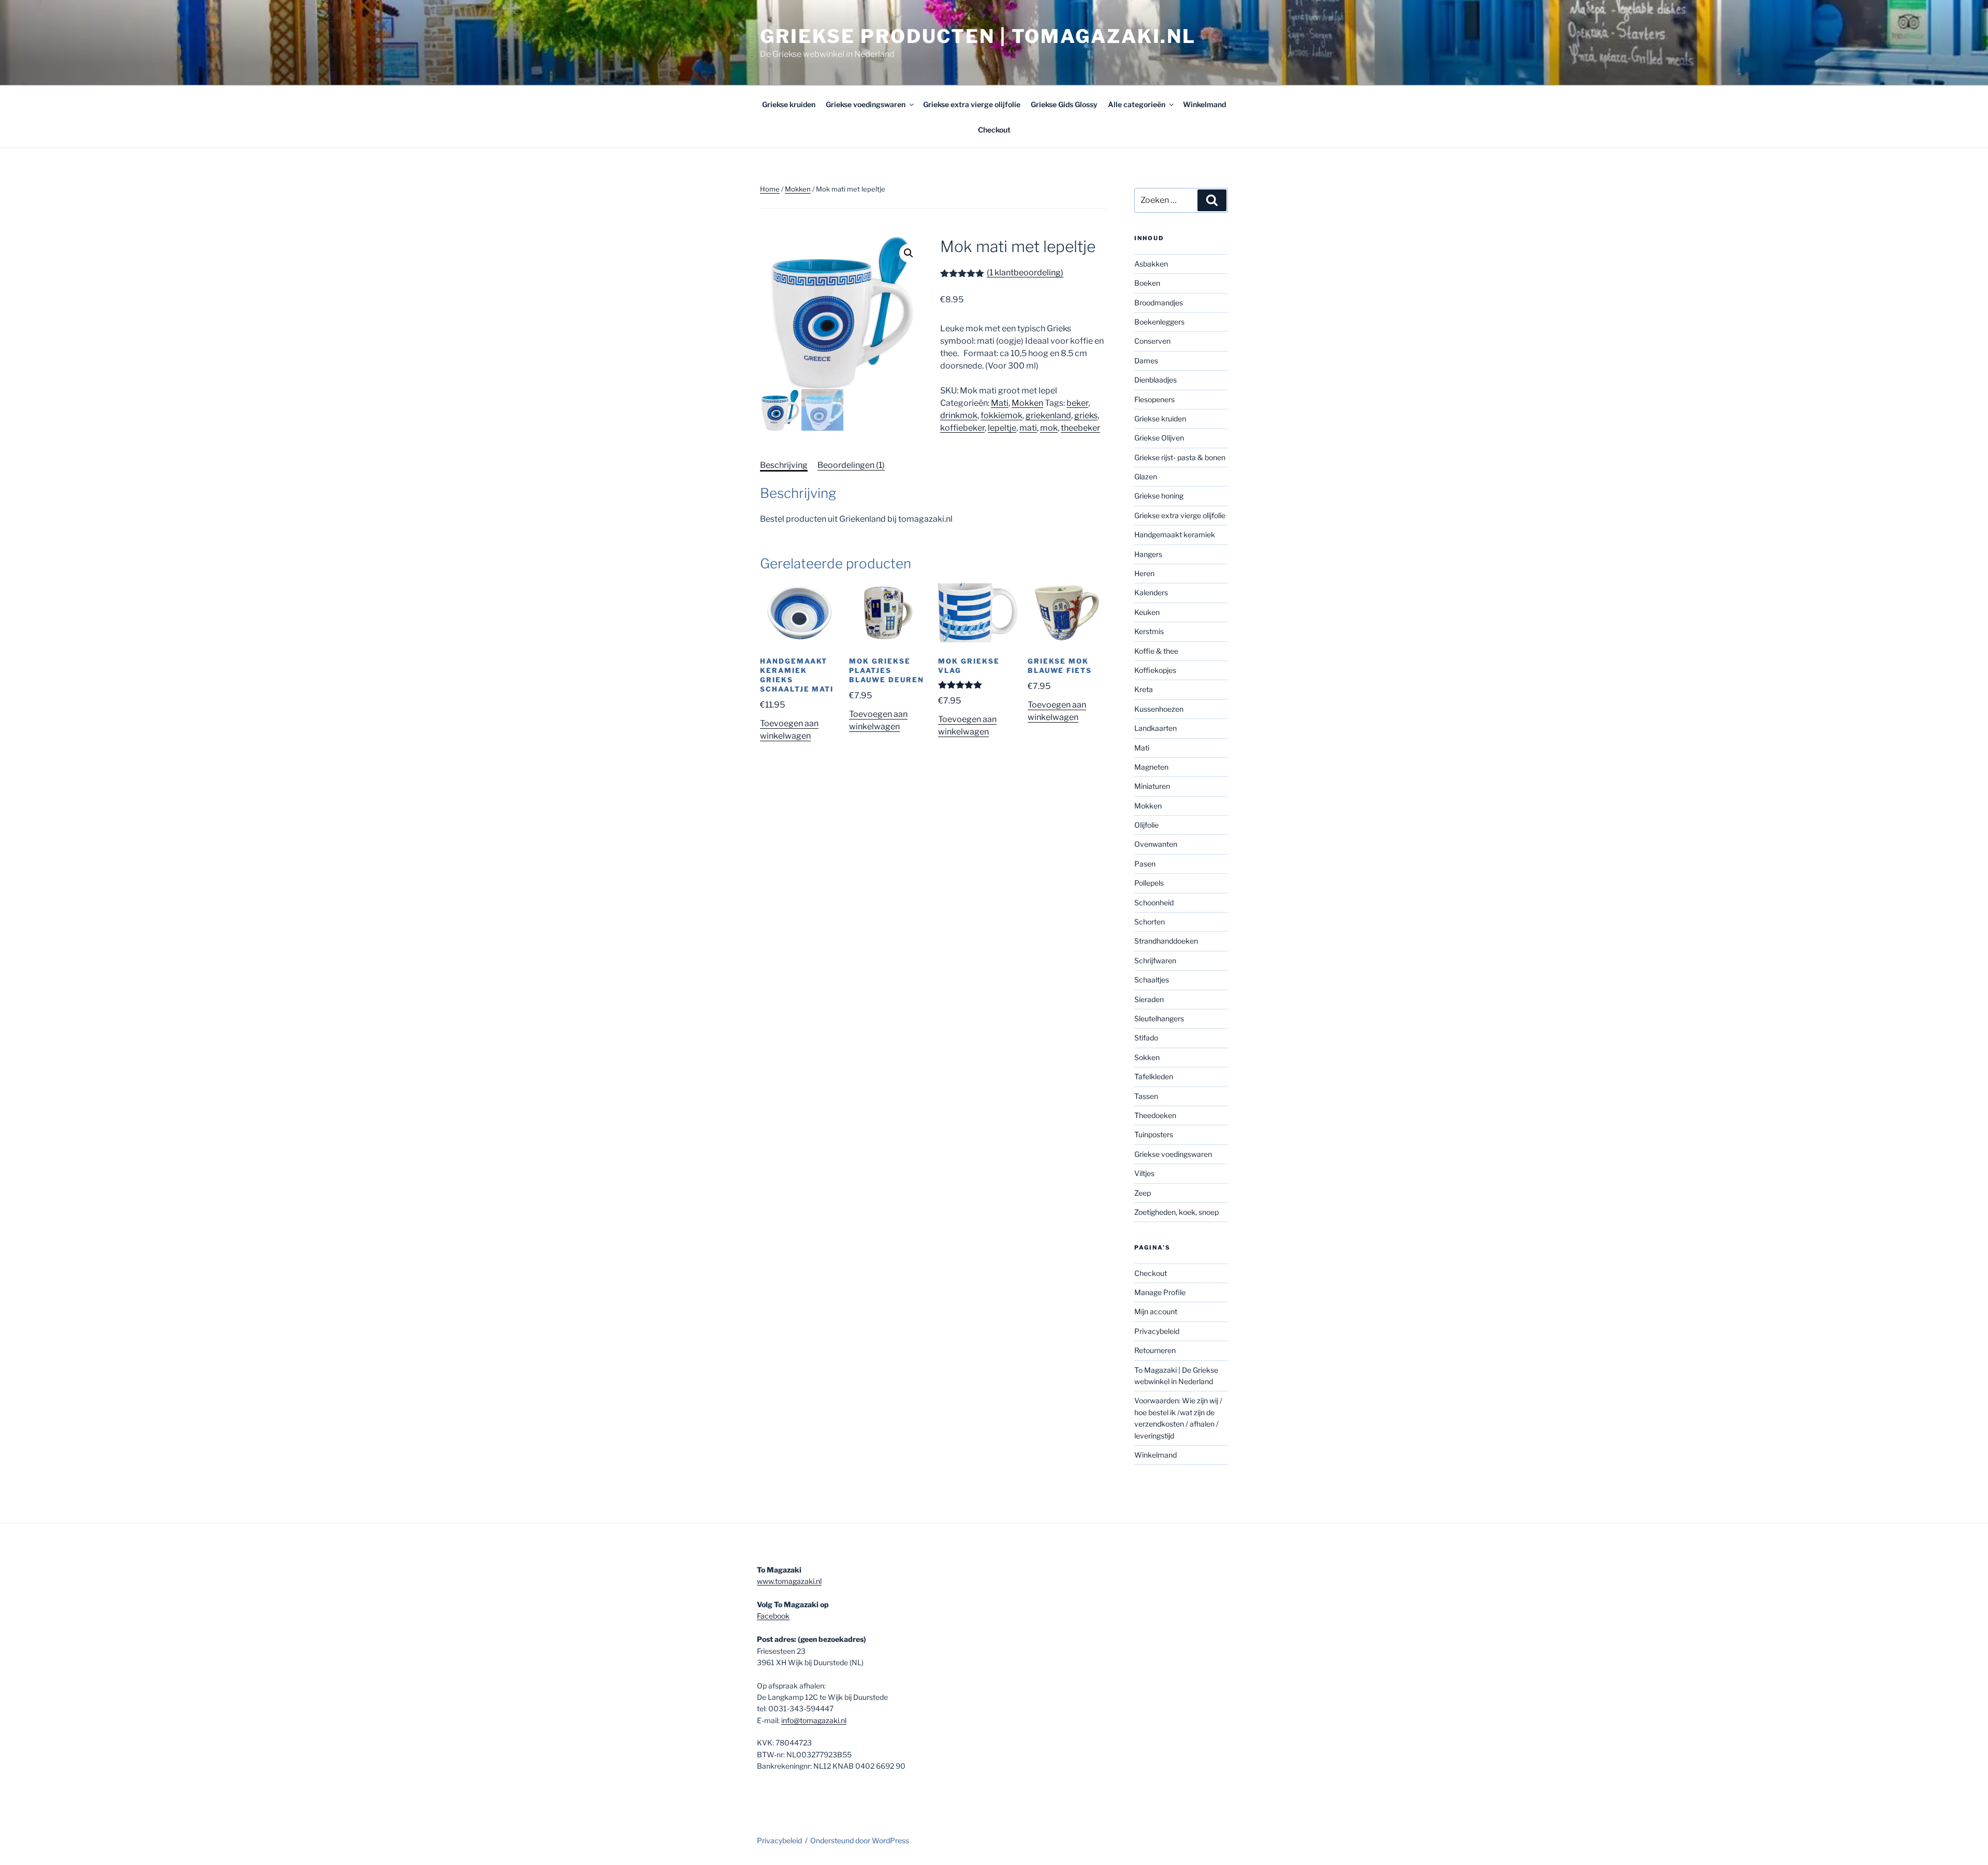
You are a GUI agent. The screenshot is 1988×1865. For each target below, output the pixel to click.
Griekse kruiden (789, 104)
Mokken (798, 189)
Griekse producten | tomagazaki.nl (978, 36)
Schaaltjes (1152, 980)
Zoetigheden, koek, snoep (1176, 1212)
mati (1028, 428)
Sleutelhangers (1159, 1018)
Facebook (773, 1616)
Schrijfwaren (1155, 960)
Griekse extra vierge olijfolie (972, 104)
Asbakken (1151, 264)
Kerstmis (1149, 631)
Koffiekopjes (1155, 670)
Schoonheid (1154, 902)
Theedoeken (1155, 1115)
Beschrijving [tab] (784, 465)
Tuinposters (1154, 1134)
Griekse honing (1159, 496)
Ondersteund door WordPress (860, 1840)
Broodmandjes (1159, 303)
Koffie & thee (1156, 651)
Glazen (1146, 476)
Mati (1000, 403)
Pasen (1145, 864)
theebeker (1080, 428)
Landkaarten (1156, 728)
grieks (1086, 415)
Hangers (1148, 554)
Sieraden (1149, 999)
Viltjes (1144, 1173)
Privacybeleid (1157, 1331)
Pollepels (1149, 883)
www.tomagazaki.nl (789, 1581)
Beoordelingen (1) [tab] (851, 465)
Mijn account (1156, 1311)
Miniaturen (1152, 786)
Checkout (994, 130)
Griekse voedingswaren (866, 104)
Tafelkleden (1154, 1076)
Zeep (1143, 1193)
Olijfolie (1146, 825)
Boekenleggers (1159, 322)
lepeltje (1002, 428)
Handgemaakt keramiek (1175, 534)
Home (770, 189)
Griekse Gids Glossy (1064, 104)
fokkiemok (1002, 415)
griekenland (1048, 415)
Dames (1146, 361)
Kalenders (1151, 592)
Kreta (1144, 689)
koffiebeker (962, 428)
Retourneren (1155, 1350)
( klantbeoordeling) (1025, 273)
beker (1077, 403)
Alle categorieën (1137, 104)
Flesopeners (1154, 399)
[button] (909, 253)
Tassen (1146, 1096)
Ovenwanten (1156, 844)
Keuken (1147, 612)
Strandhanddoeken (1166, 941)
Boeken (1147, 283)
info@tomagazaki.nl (814, 1720)
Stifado (1146, 1038)
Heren (1144, 573)
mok (1049, 428)
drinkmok (959, 415)
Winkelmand (1204, 104)
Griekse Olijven (1159, 438)
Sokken (1147, 1057)
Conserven (1152, 341)
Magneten (1151, 767)
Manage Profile (1160, 1292)
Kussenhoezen (1159, 709)
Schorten (1150, 922)
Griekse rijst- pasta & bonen (1180, 457)
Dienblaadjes (1156, 380)
